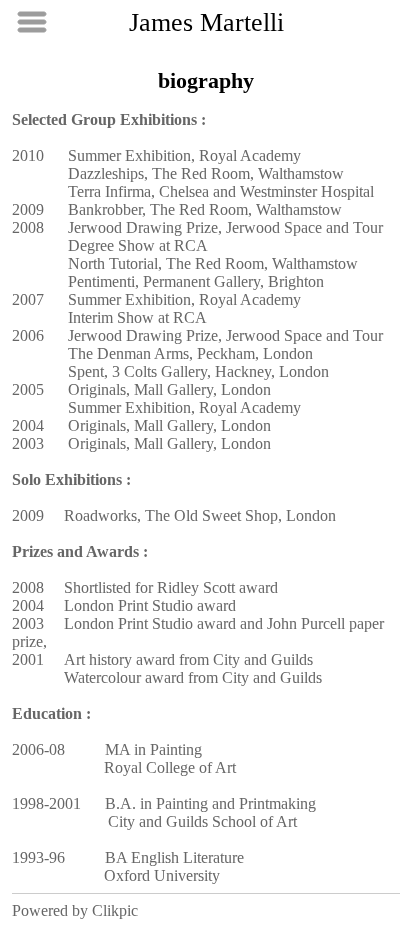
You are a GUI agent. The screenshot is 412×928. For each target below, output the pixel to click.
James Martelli (206, 22)
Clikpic (115, 910)
